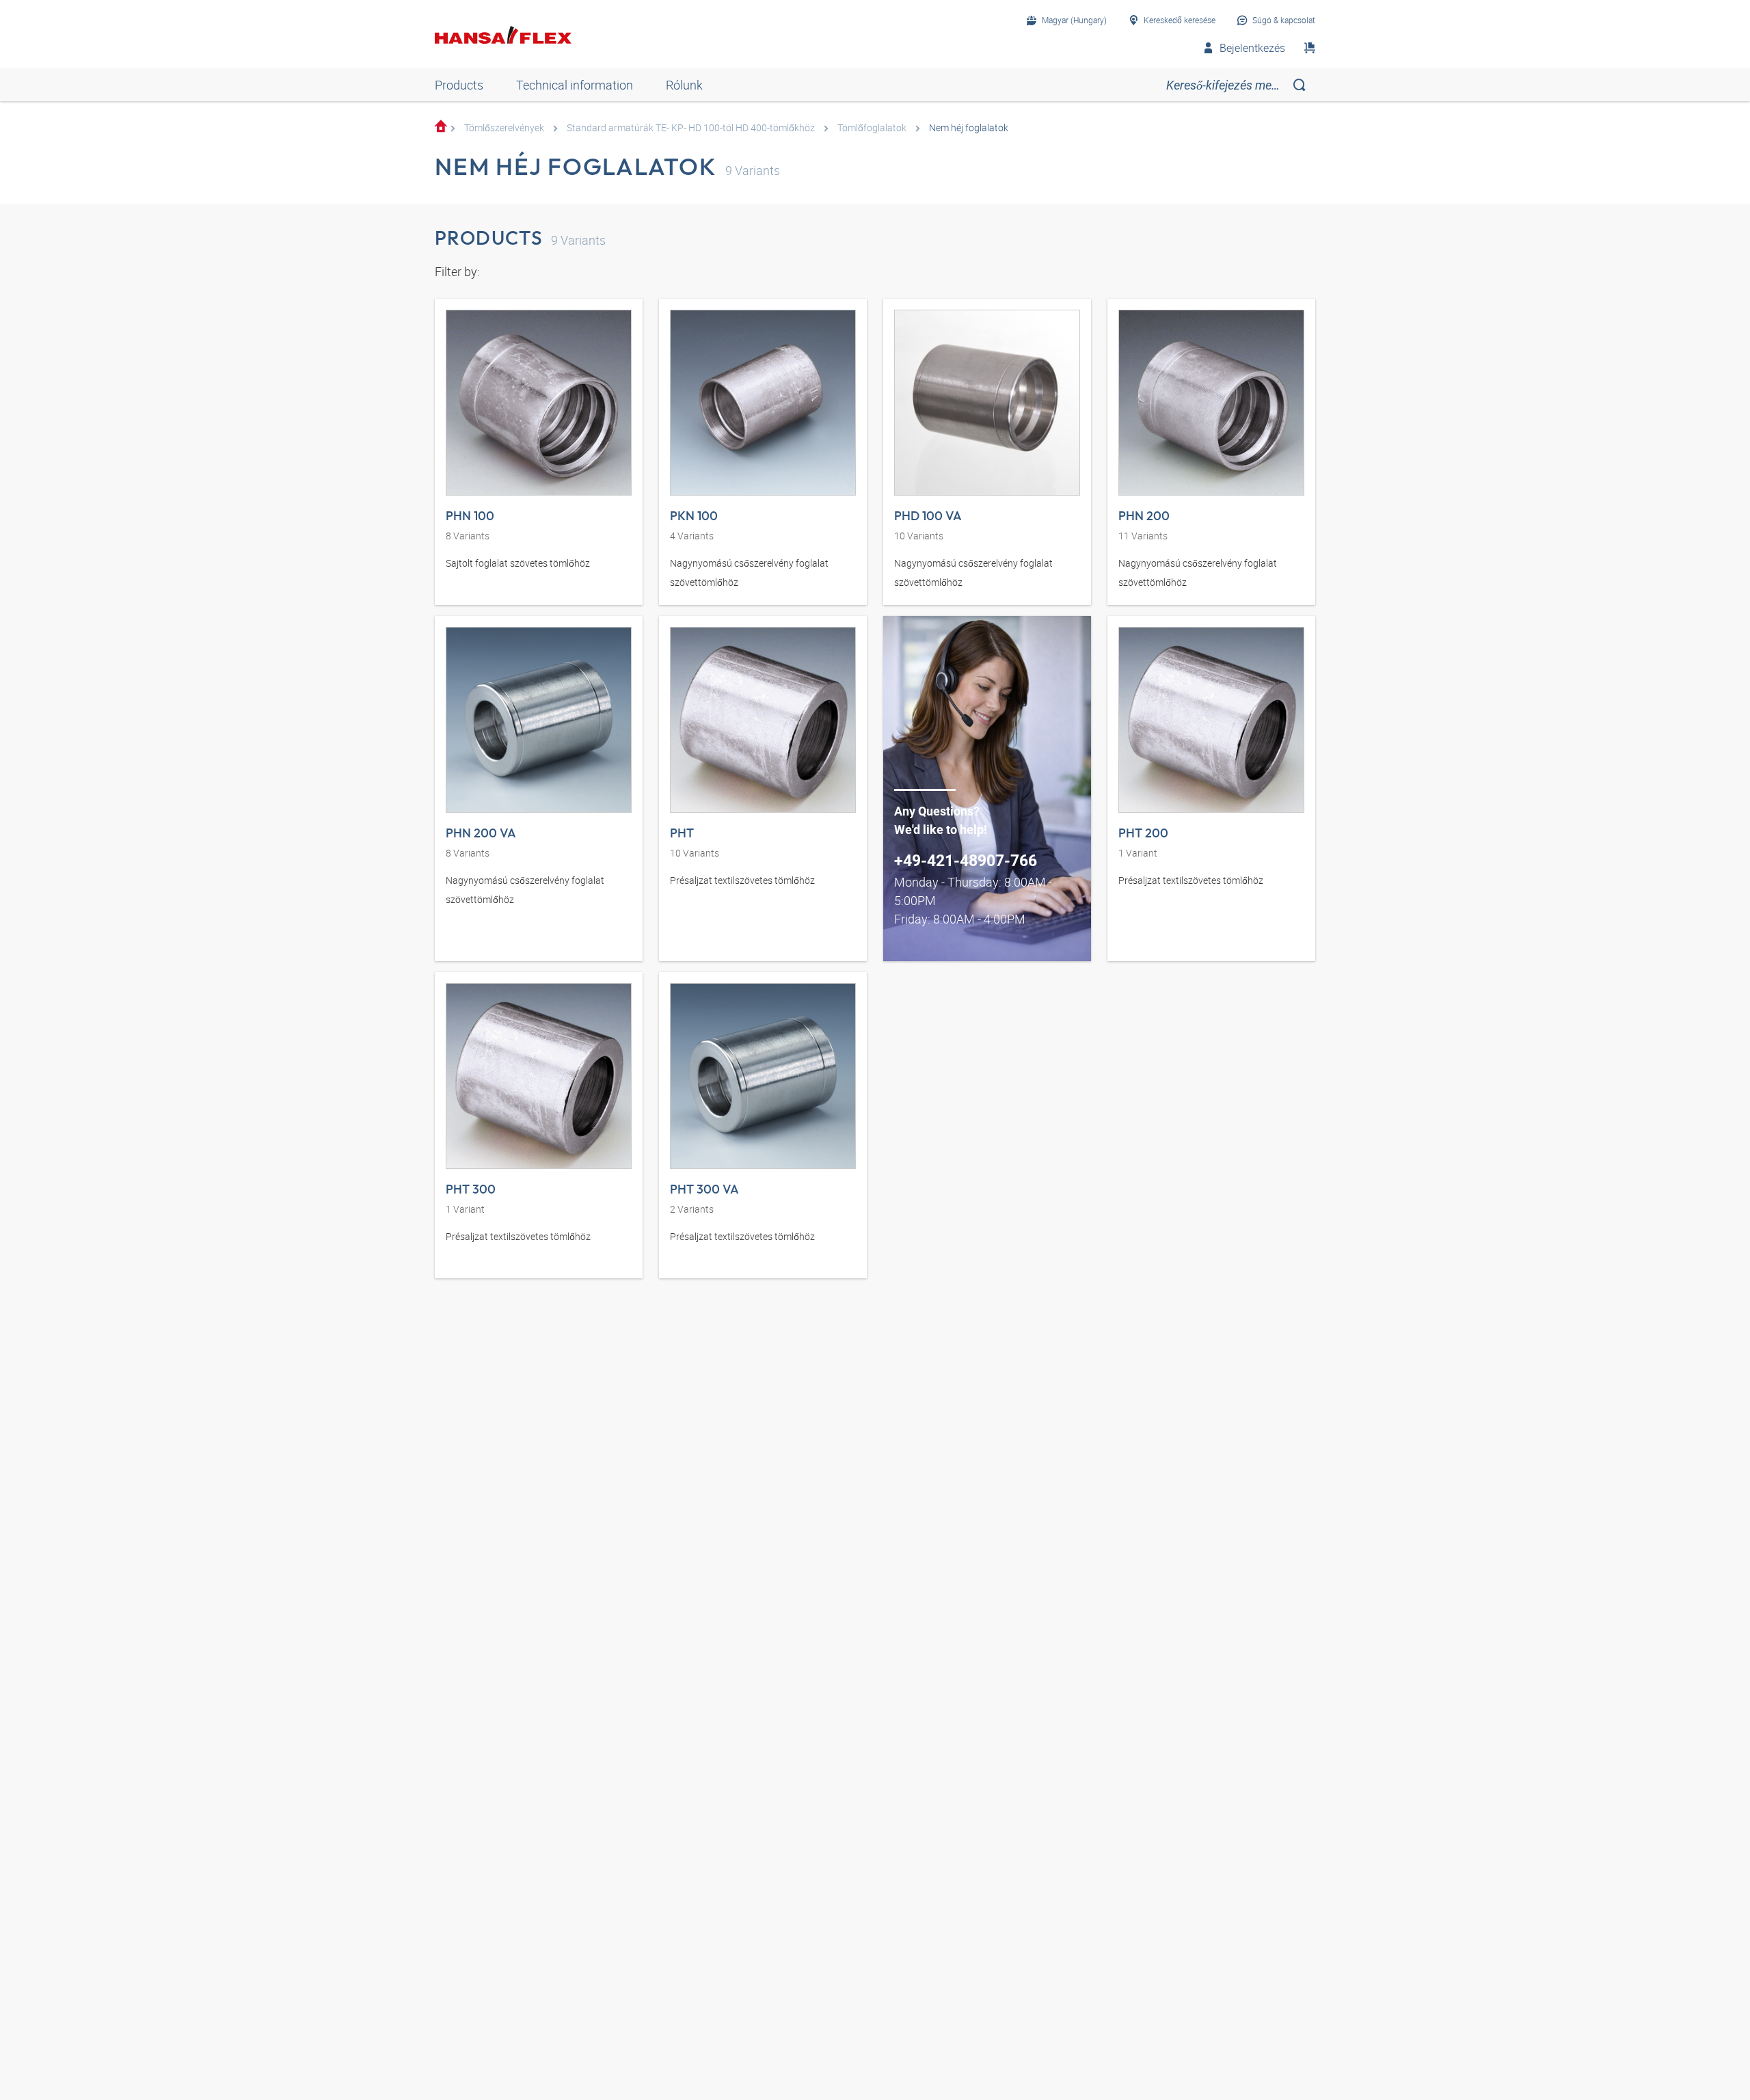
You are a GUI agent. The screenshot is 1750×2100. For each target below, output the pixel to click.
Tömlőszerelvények (504, 127)
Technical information (575, 85)
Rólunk (684, 85)
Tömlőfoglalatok (872, 127)
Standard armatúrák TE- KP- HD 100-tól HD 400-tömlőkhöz (691, 127)
